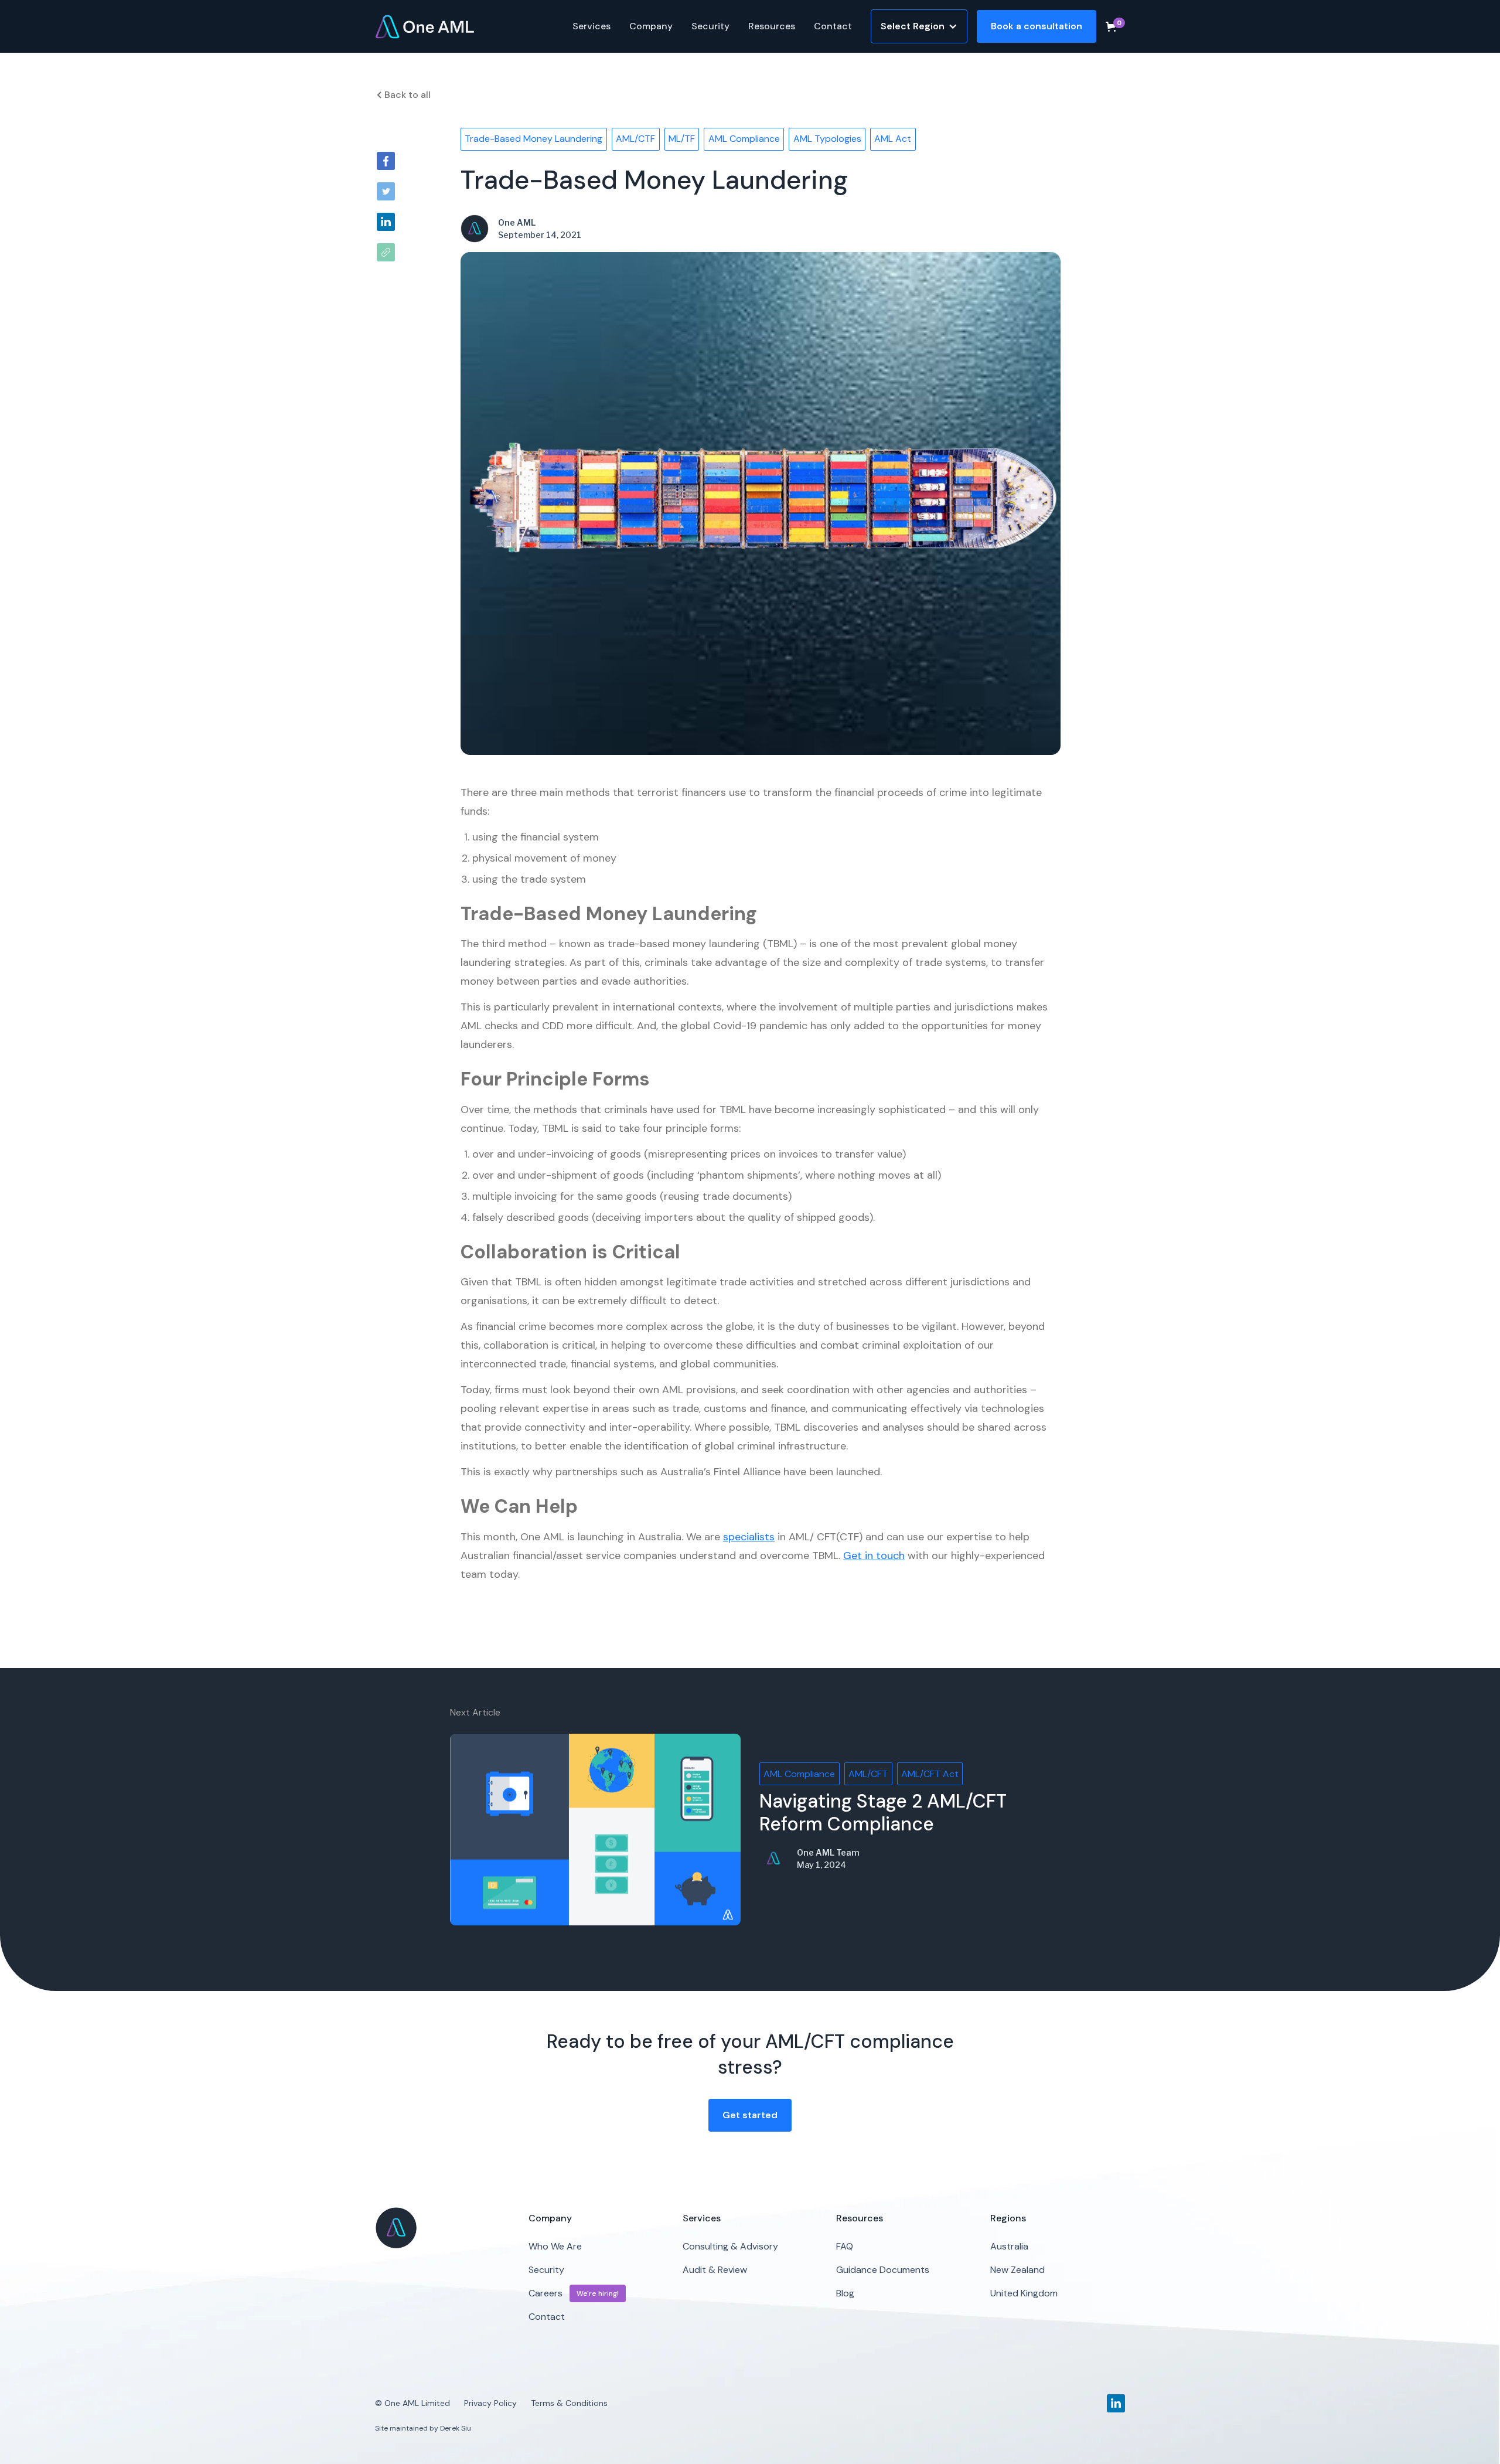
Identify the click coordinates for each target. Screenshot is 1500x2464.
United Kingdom (1024, 2293)
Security (710, 26)
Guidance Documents (883, 2270)
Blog (845, 2293)
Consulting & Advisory (730, 2246)
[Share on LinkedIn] (386, 222)
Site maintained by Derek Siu (423, 2428)
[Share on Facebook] (386, 161)
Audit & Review (715, 2270)
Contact (833, 26)
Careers (546, 2293)
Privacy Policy (490, 2403)
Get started (750, 2115)
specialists (749, 1537)
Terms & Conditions (569, 2403)
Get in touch (874, 1556)
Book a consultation (1037, 26)
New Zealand (1017, 2270)
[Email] (386, 252)
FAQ (845, 2246)
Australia (1009, 2246)
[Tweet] (386, 191)
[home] (425, 26)
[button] (592, 26)
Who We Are (555, 2246)
